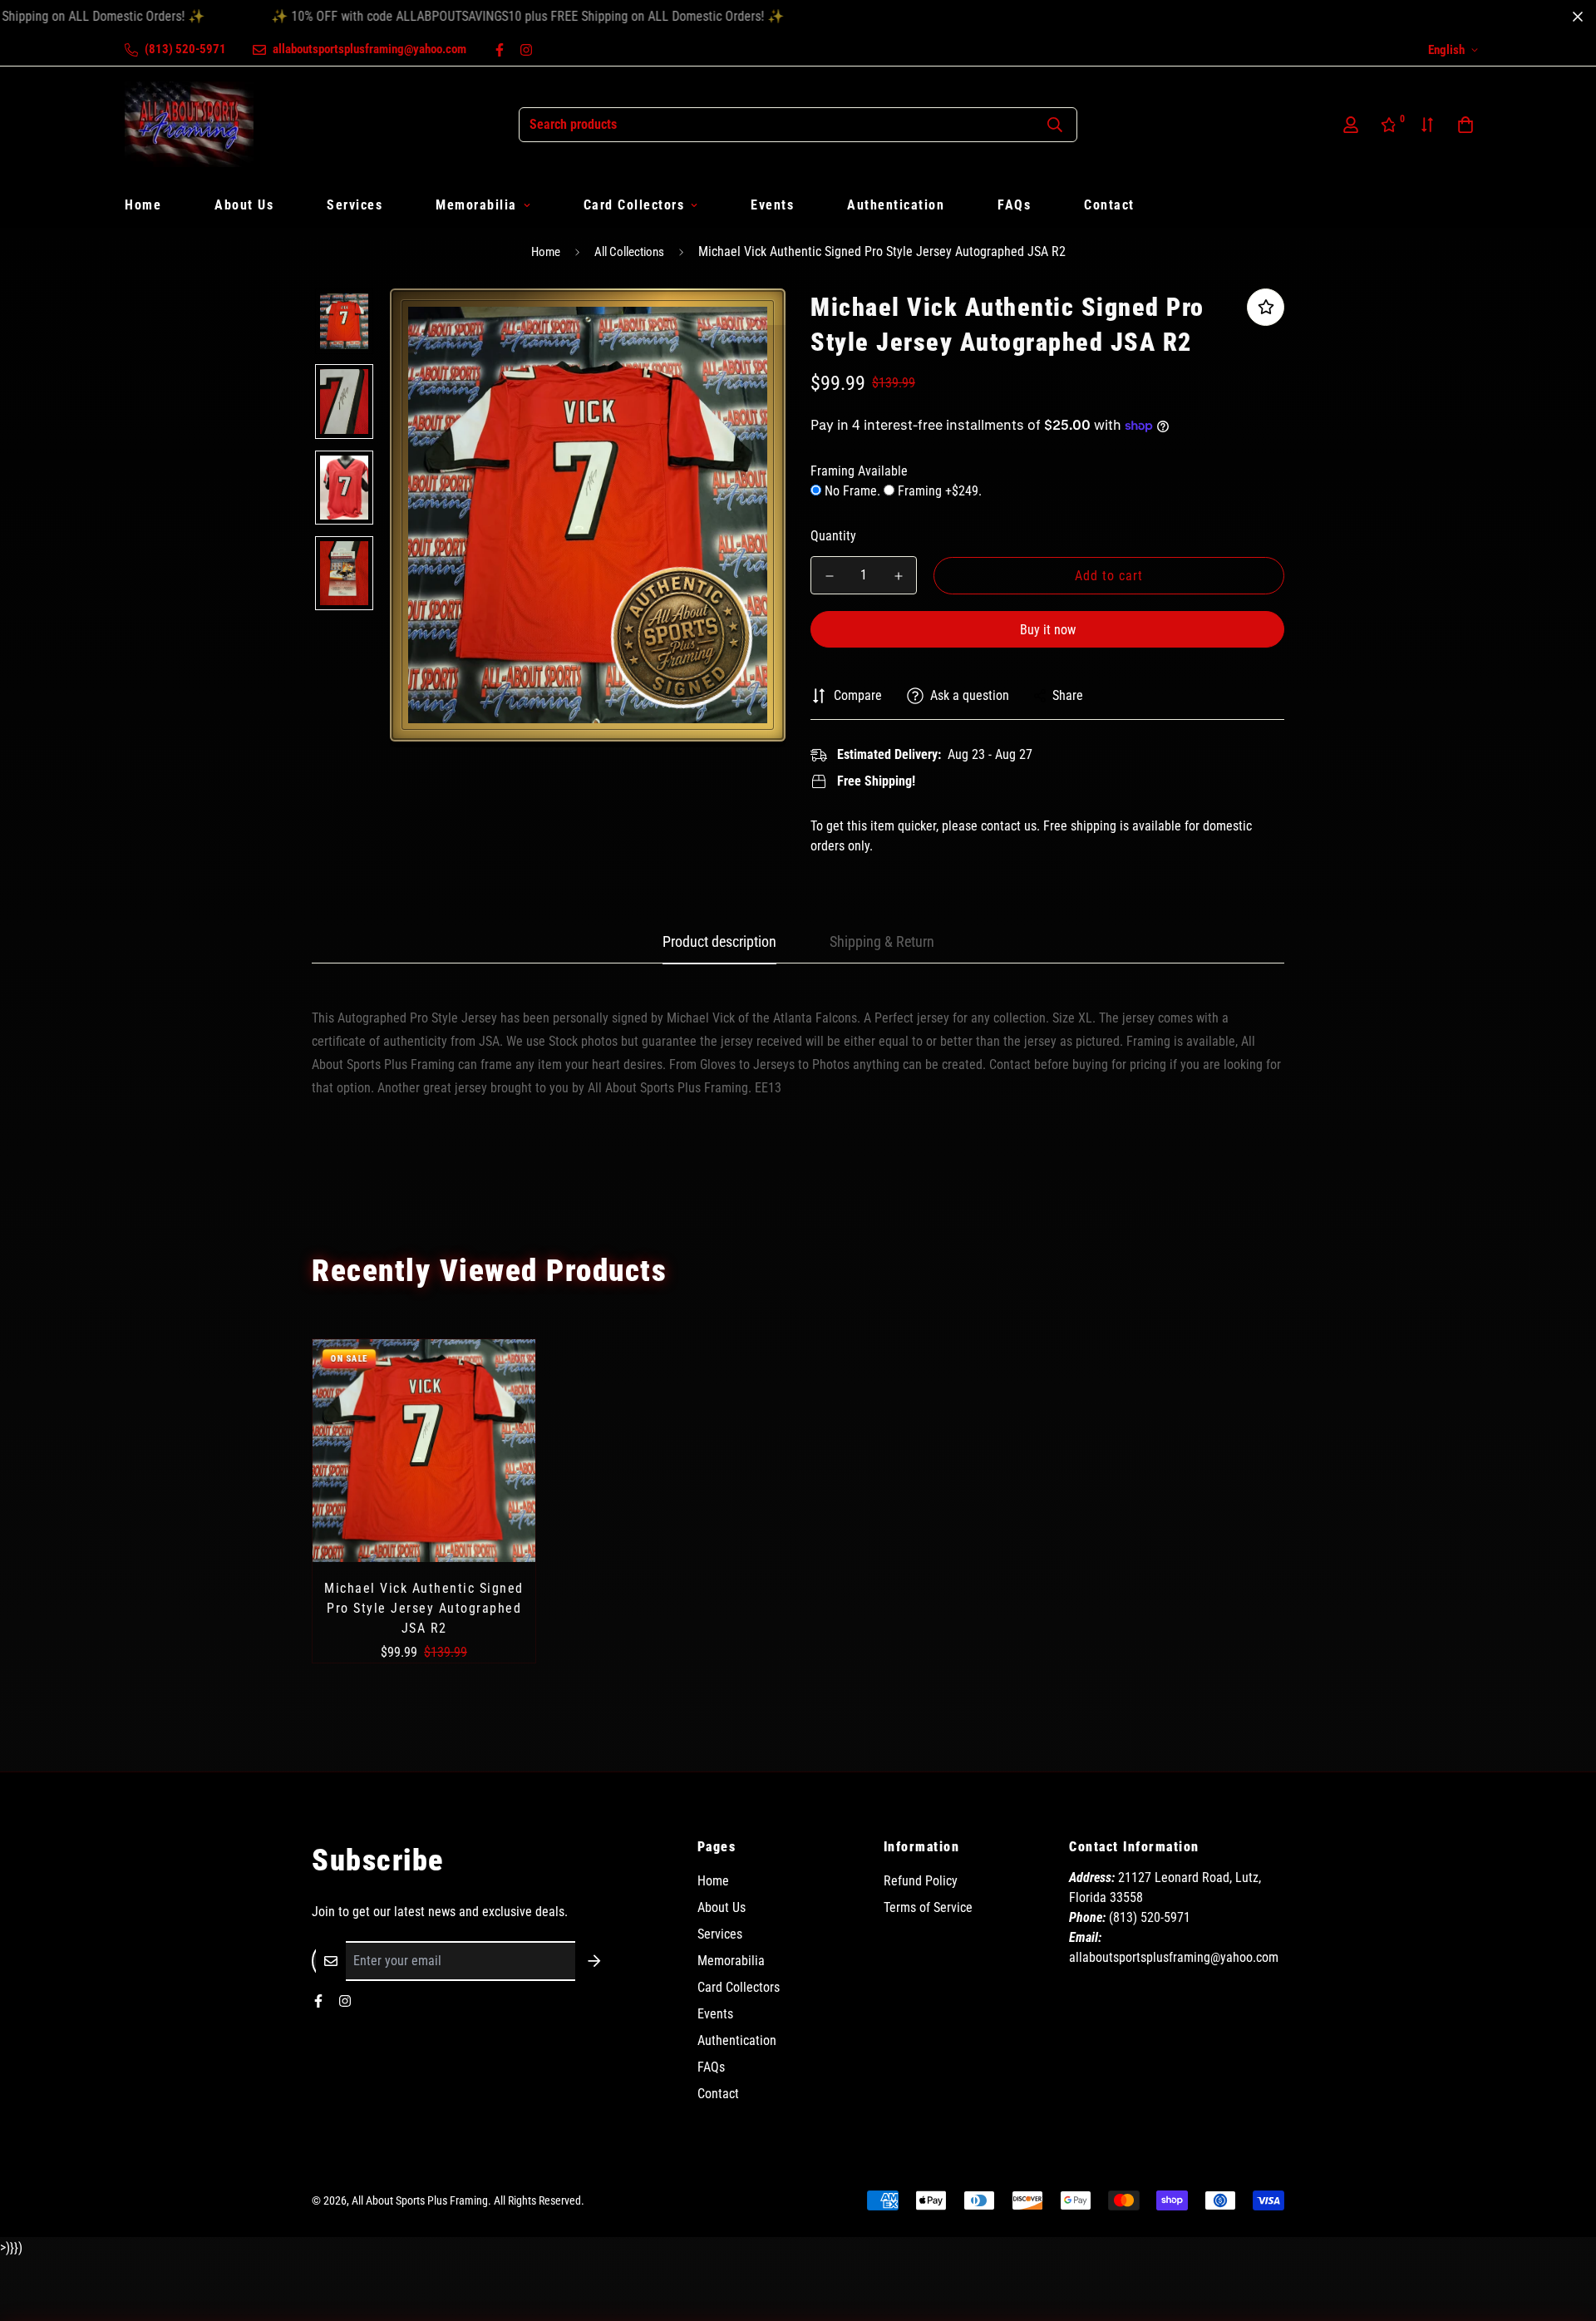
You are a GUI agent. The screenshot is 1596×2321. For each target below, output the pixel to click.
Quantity (833, 536)
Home (143, 205)
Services (355, 205)
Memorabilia (476, 205)
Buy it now (1048, 630)
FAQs (1014, 205)
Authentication (896, 205)
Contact (1109, 205)
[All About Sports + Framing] (189, 124)
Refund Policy (921, 1881)
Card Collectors (634, 205)
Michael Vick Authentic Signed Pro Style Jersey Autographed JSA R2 (424, 1608)
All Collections (629, 252)
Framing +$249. (938, 491)
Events (772, 205)
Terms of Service (928, 1907)
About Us (244, 205)
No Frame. (852, 491)
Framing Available (859, 471)
